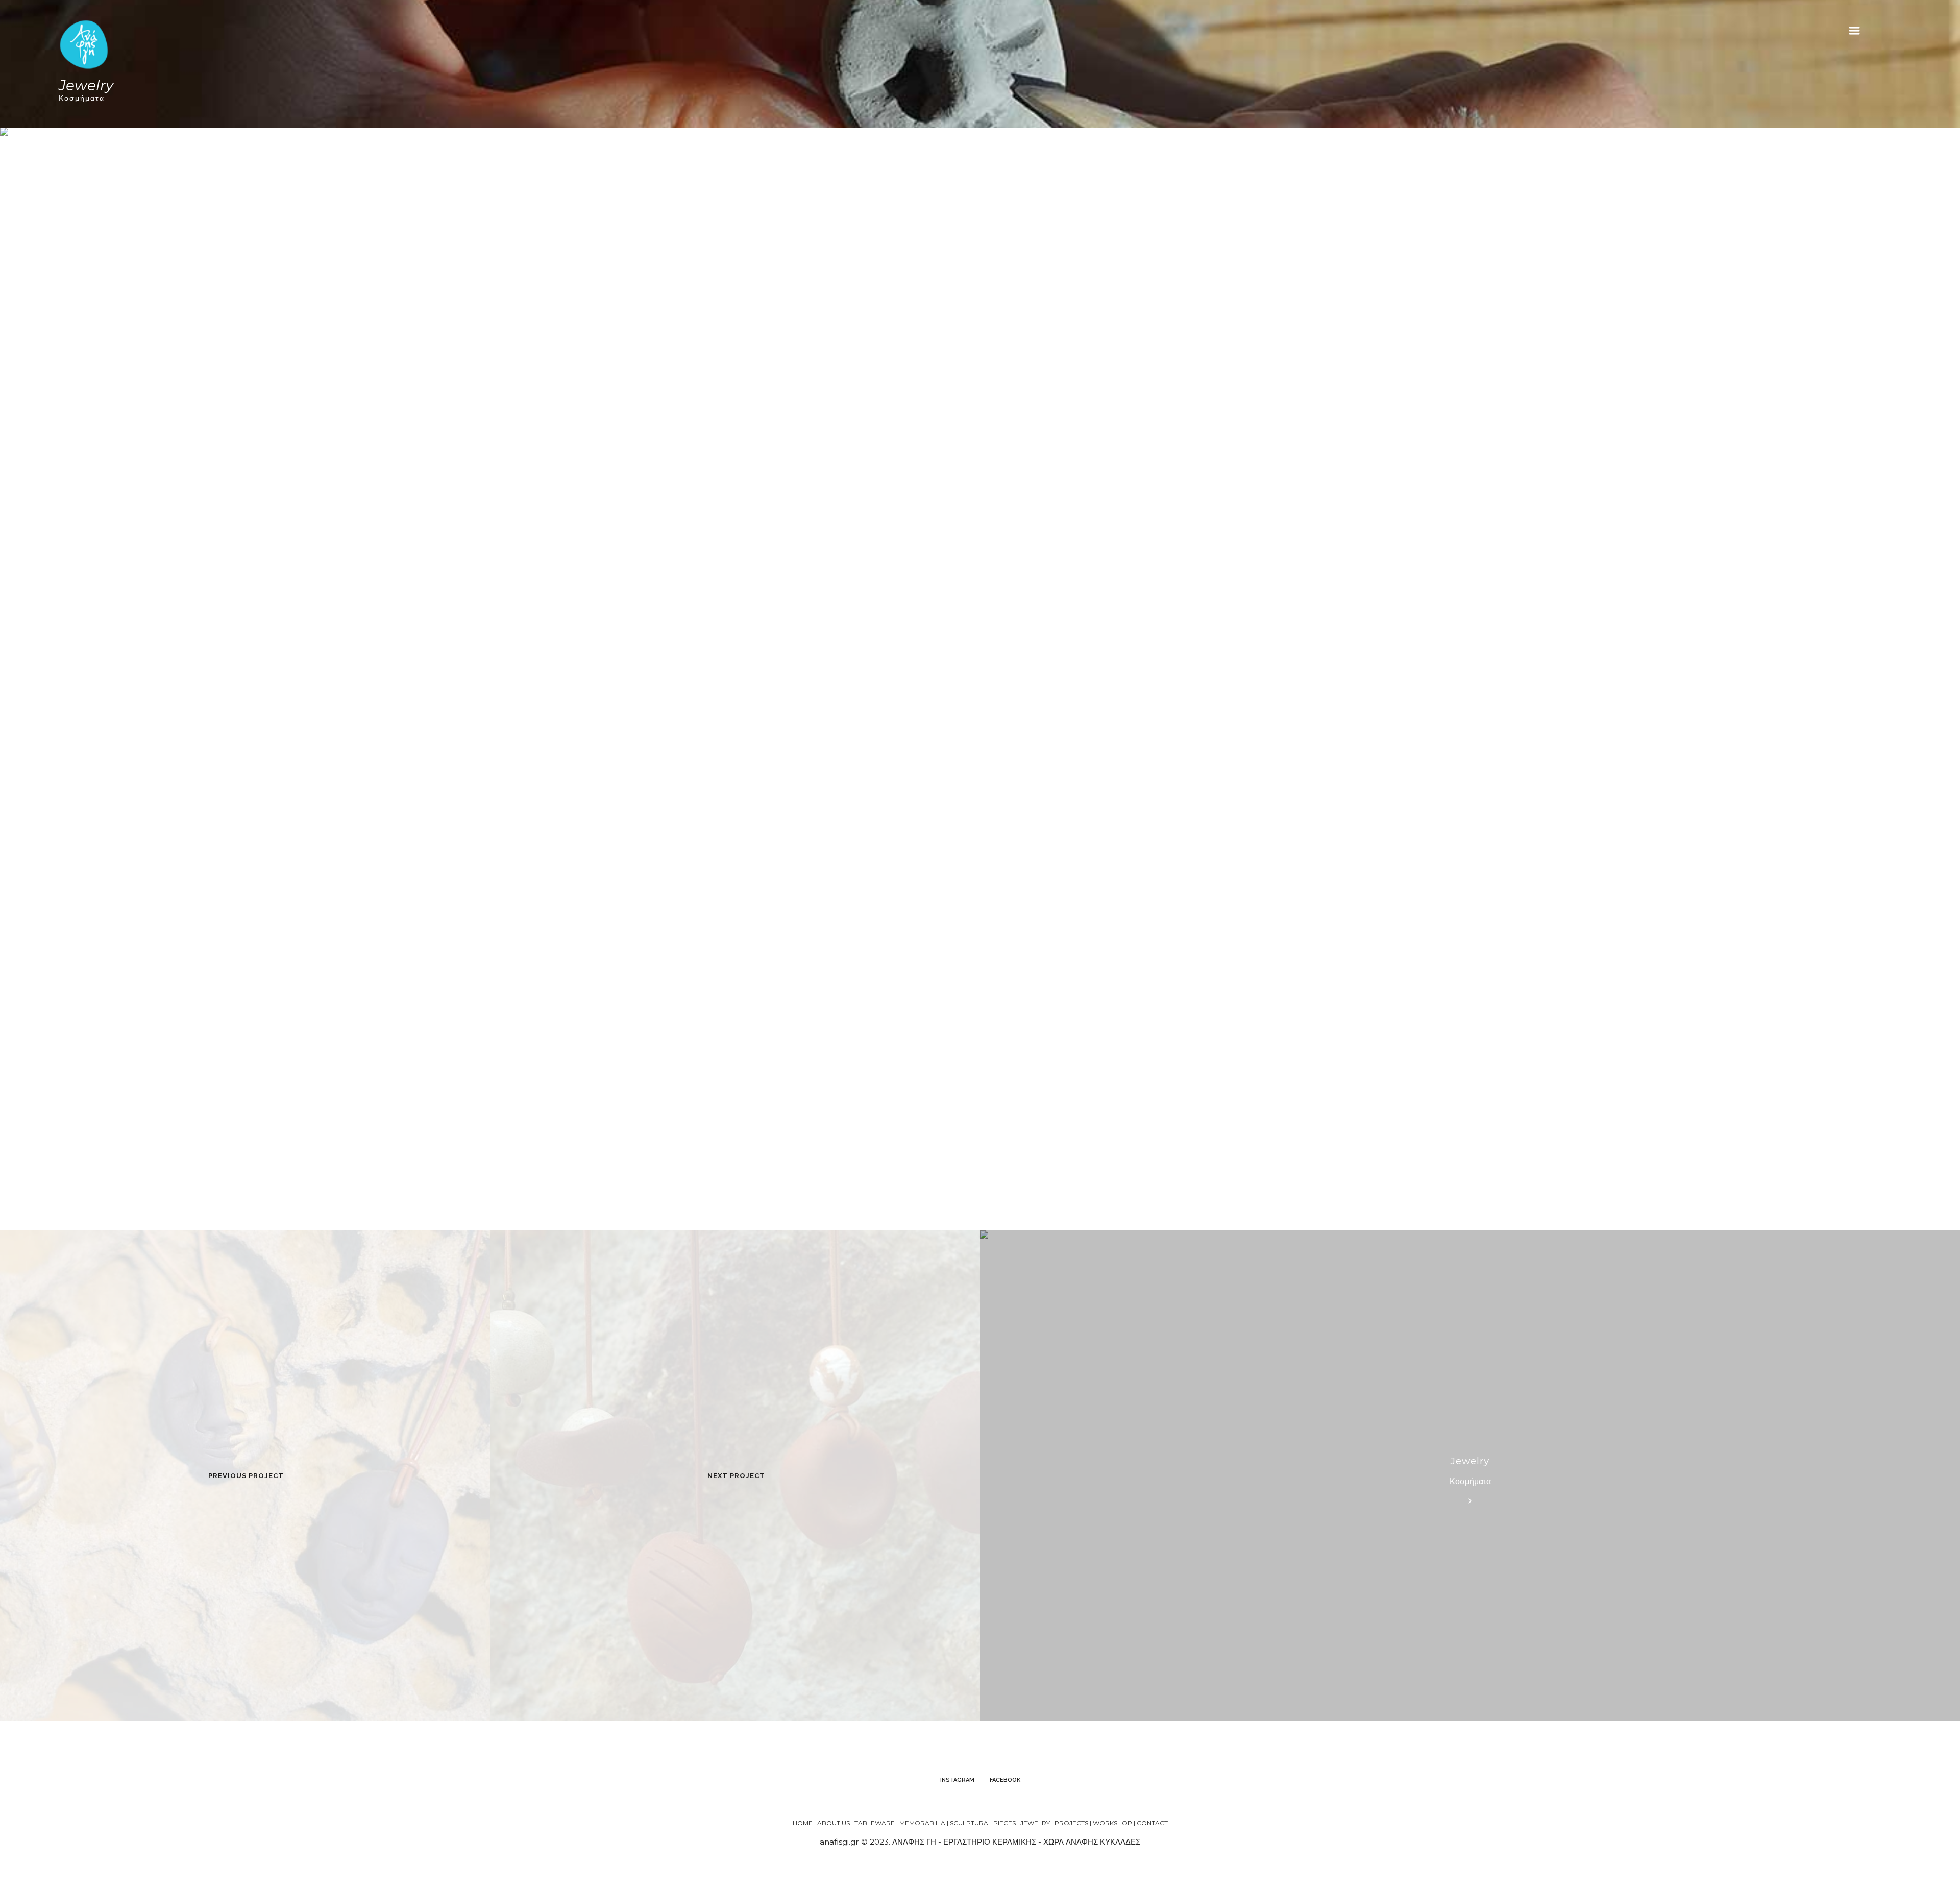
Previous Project (246, 1476)
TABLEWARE (875, 1823)
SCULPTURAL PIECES (983, 1823)
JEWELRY (1035, 1823)
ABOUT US (834, 1823)
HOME (803, 1823)
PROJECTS (1071, 1823)
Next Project (736, 1476)
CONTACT (1152, 1823)
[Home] (84, 44)
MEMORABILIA (922, 1823)
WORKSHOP (1112, 1823)
